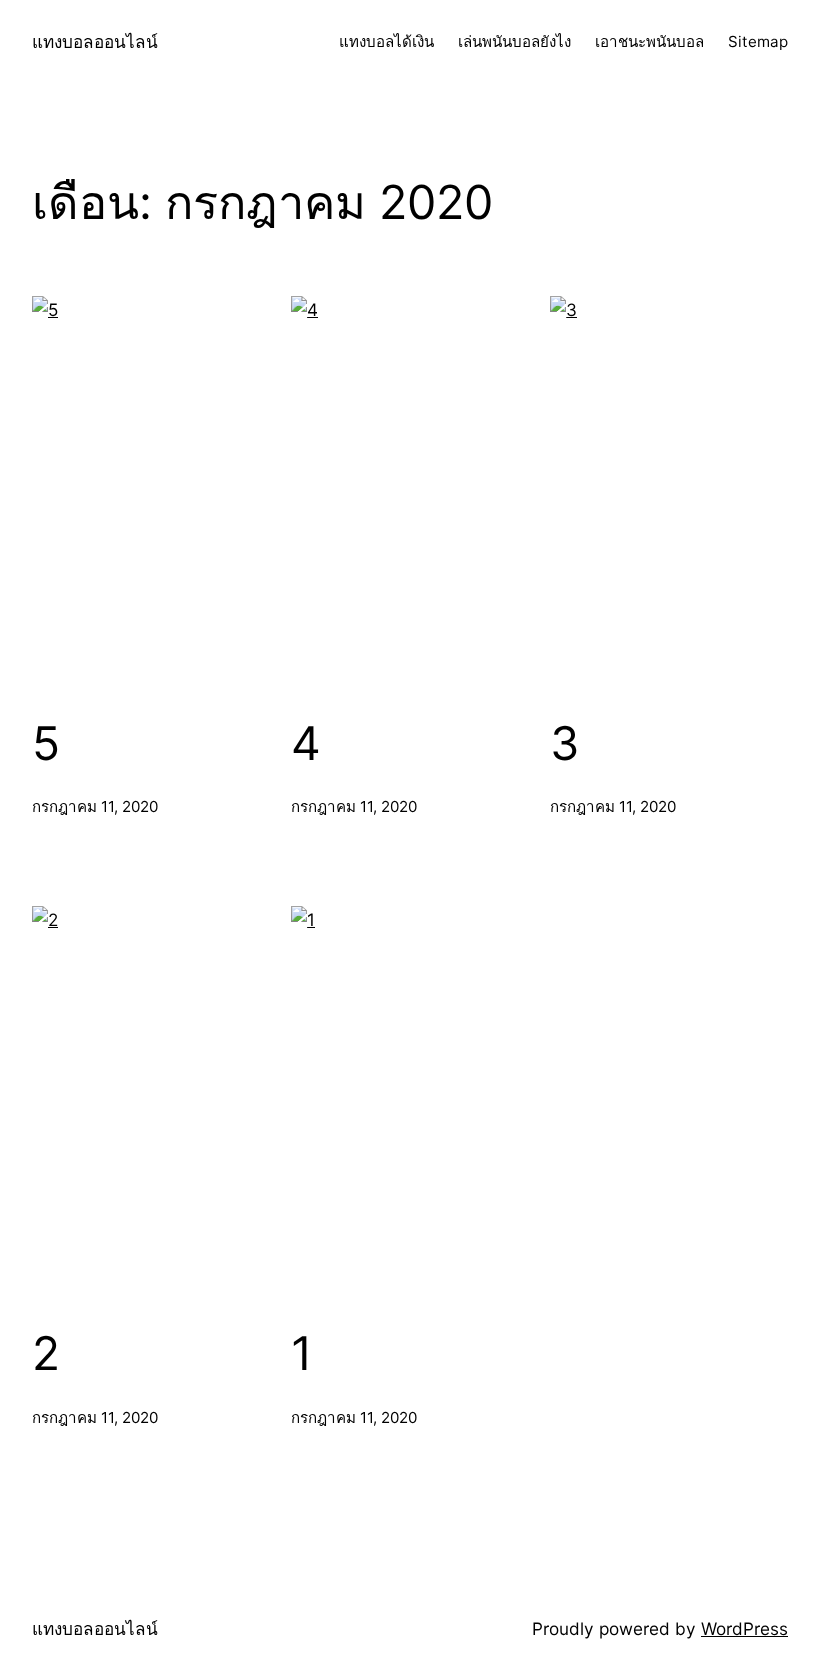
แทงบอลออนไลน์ (95, 41)
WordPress (744, 1628)
